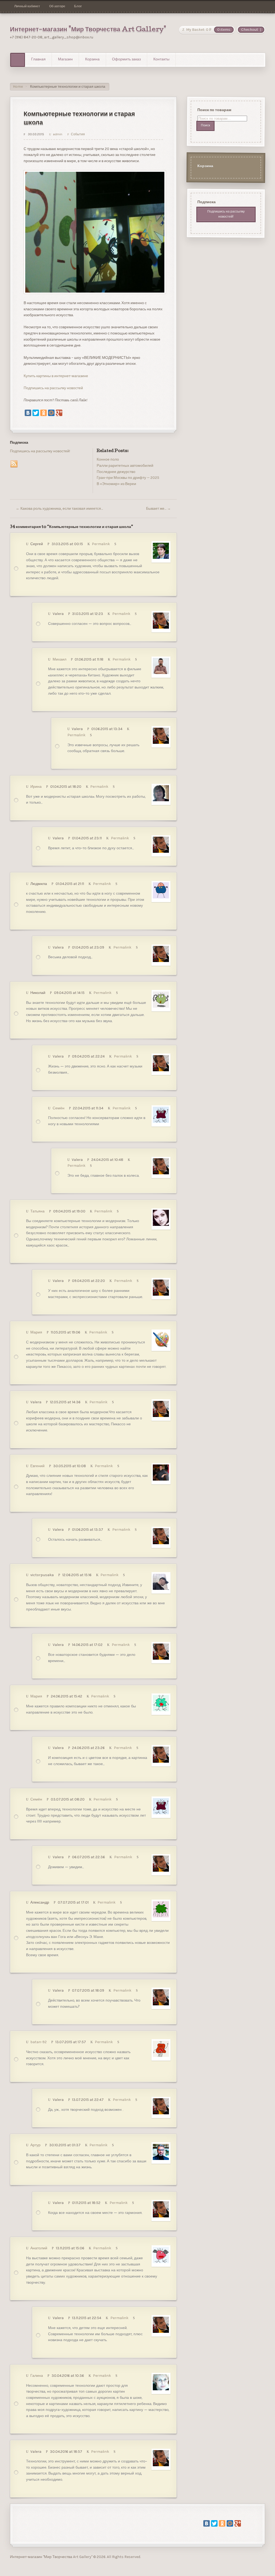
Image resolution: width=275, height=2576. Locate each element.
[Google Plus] (59, 413)
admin (57, 134)
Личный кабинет (27, 6)
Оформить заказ (126, 60)
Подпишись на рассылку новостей (53, 388)
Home (18, 87)
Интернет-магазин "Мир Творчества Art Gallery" (88, 30)
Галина (37, 2376)
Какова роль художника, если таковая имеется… (59, 509)
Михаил (59, 659)
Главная (38, 60)
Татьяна (37, 1211)
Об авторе (57, 6)
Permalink (101, 544)
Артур (35, 2145)
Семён (59, 1108)
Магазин (65, 60)
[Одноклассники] (44, 413)
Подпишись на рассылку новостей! (40, 451)
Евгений (37, 1466)
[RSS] (14, 464)
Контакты (161, 60)
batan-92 (39, 2042)
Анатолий (39, 2248)
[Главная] (18, 60)
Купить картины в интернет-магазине (56, 376)
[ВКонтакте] (28, 413)
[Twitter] (36, 413)
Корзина (92, 60)
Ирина (36, 787)
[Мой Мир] (51, 413)
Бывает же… (158, 509)
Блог (78, 6)
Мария (36, 1332)
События (78, 134)
